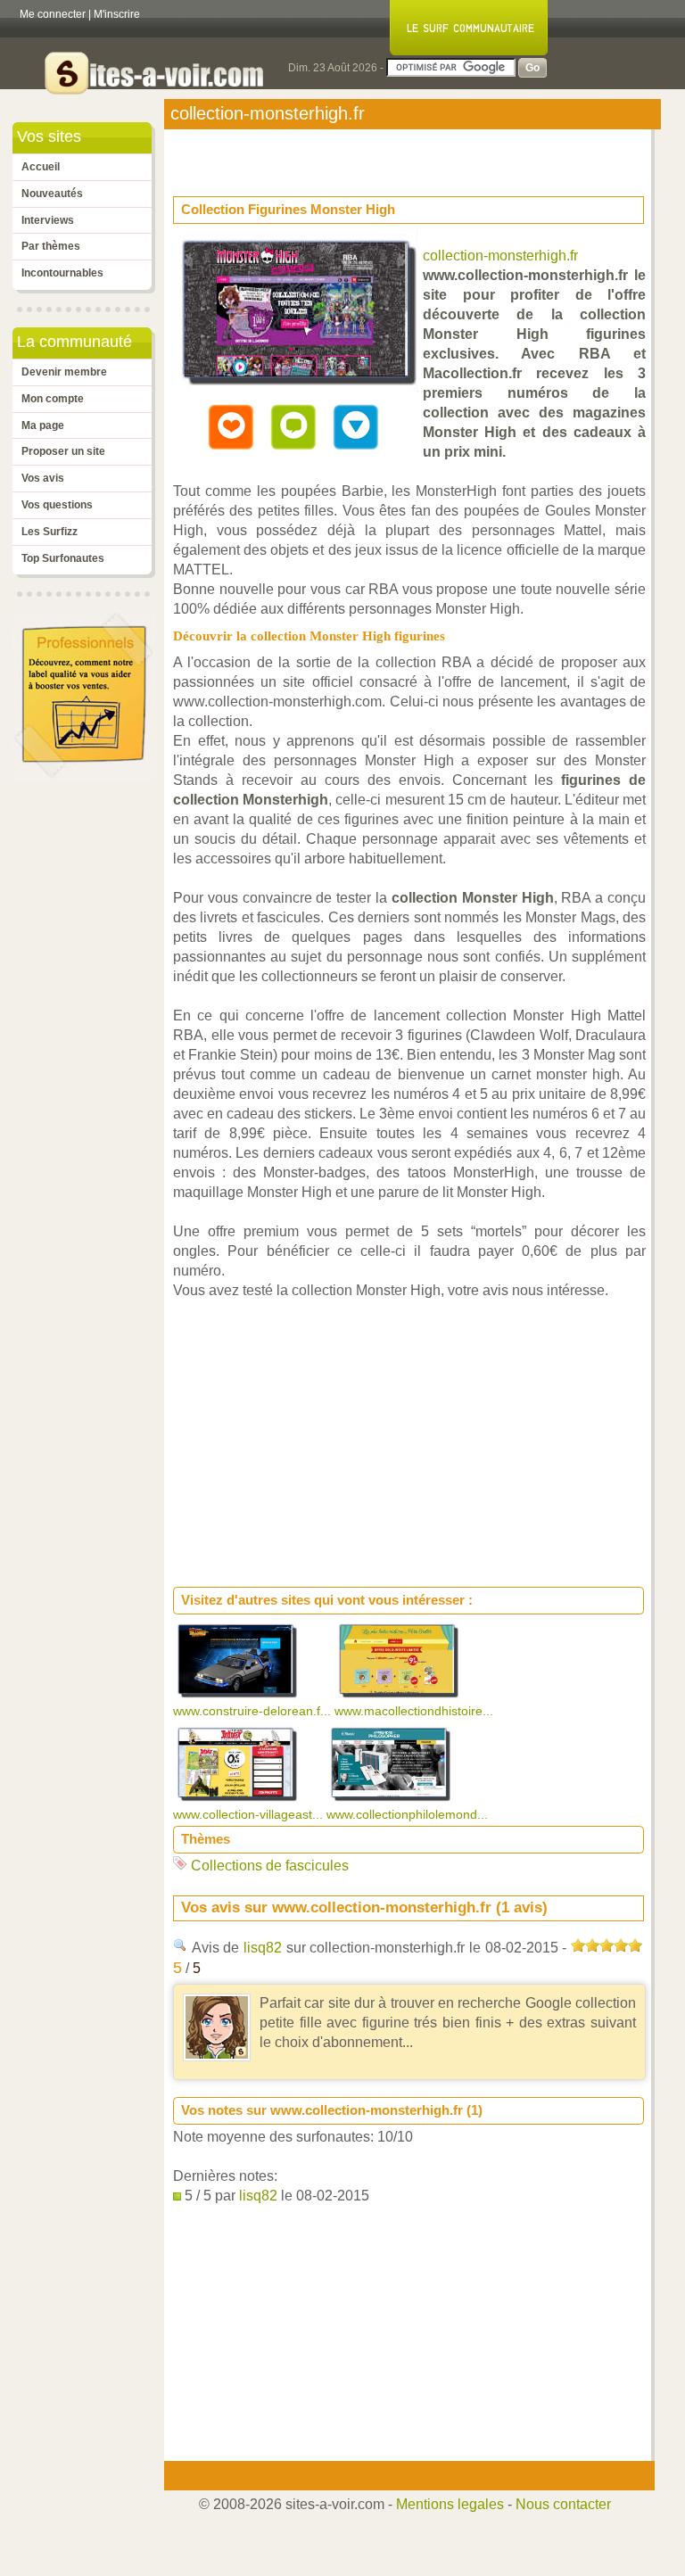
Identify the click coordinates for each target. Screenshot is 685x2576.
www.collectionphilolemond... (409, 1814)
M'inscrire (117, 14)
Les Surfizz (50, 532)
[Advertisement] (316, 157)
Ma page (43, 425)
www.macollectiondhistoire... (416, 1711)
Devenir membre (64, 372)
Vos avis (43, 478)
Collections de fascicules (270, 1866)
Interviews (48, 220)
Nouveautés (52, 194)
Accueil (41, 167)
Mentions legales (450, 2504)
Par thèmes (51, 246)
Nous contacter (563, 2504)
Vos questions (57, 505)
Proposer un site (63, 451)
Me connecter (53, 14)
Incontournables (62, 273)
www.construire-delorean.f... (254, 1711)
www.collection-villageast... (250, 1814)
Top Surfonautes (63, 558)
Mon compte (53, 399)
